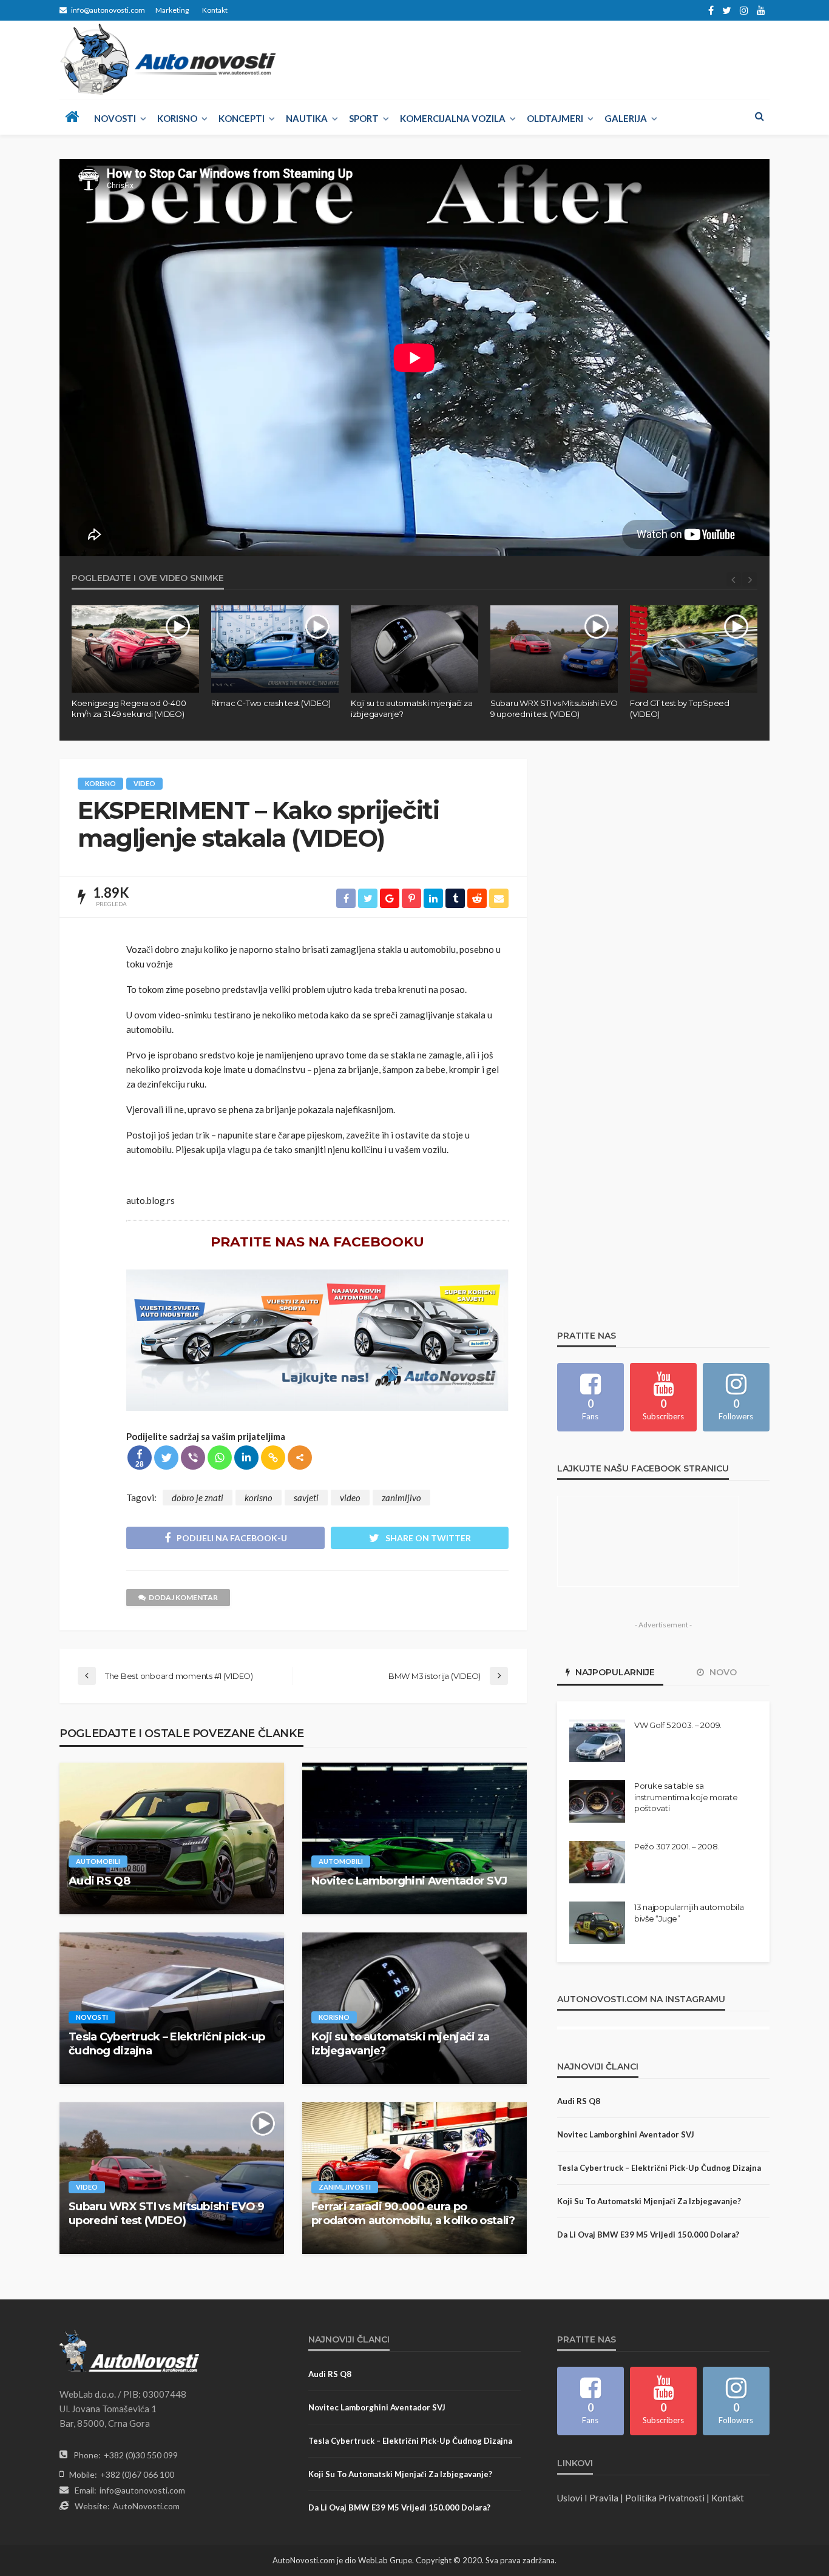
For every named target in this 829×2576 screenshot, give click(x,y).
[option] (135, 662)
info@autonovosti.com (142, 2490)
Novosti (115, 118)
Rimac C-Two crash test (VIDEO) (271, 703)
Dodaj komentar (183, 1597)
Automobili (98, 1861)
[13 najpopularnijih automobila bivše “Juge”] (597, 1923)
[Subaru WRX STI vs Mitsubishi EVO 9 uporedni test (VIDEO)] (554, 649)
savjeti (306, 1498)
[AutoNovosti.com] (168, 59)
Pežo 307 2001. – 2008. (677, 1846)
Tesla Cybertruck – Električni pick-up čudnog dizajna (167, 2044)
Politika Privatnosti (665, 2498)
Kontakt (215, 10)
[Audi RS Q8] (172, 1838)
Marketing (172, 10)
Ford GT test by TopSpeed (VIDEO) (680, 708)
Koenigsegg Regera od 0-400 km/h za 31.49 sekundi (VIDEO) (129, 708)
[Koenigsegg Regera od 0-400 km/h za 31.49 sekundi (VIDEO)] (135, 649)
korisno (259, 1498)
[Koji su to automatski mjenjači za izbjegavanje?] (414, 649)
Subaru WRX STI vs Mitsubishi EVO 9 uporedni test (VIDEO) (554, 708)
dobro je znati (198, 1498)
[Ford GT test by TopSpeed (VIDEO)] (694, 649)
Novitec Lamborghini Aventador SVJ (409, 1881)
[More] (300, 1458)
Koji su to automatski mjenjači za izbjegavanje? (411, 708)
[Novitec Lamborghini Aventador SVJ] (414, 1838)
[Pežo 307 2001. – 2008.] (597, 1862)
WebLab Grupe (385, 2560)
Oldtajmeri (555, 118)
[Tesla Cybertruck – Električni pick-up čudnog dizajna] (172, 2008)
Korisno (177, 118)
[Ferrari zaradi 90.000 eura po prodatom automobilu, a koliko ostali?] (414, 2178)
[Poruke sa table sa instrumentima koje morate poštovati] (597, 1801)
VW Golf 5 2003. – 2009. (678, 1725)
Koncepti (242, 118)
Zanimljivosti (345, 2187)
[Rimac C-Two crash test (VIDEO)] (275, 649)
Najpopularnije (614, 1672)
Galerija (626, 118)
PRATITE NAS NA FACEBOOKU (317, 1242)
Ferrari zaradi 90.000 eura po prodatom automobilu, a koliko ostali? (413, 2214)
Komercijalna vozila (453, 118)
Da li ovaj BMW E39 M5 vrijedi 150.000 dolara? (648, 2235)
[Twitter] (166, 1458)
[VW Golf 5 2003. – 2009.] (597, 1741)
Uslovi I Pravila (588, 2498)
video (350, 1498)
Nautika (307, 118)
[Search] (759, 116)
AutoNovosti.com (146, 2506)
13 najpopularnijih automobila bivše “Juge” (689, 1912)
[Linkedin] (246, 1458)
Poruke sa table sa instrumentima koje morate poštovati (686, 1797)
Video (144, 783)
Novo (722, 1672)
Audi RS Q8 (99, 1881)
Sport (364, 118)
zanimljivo (401, 1498)
